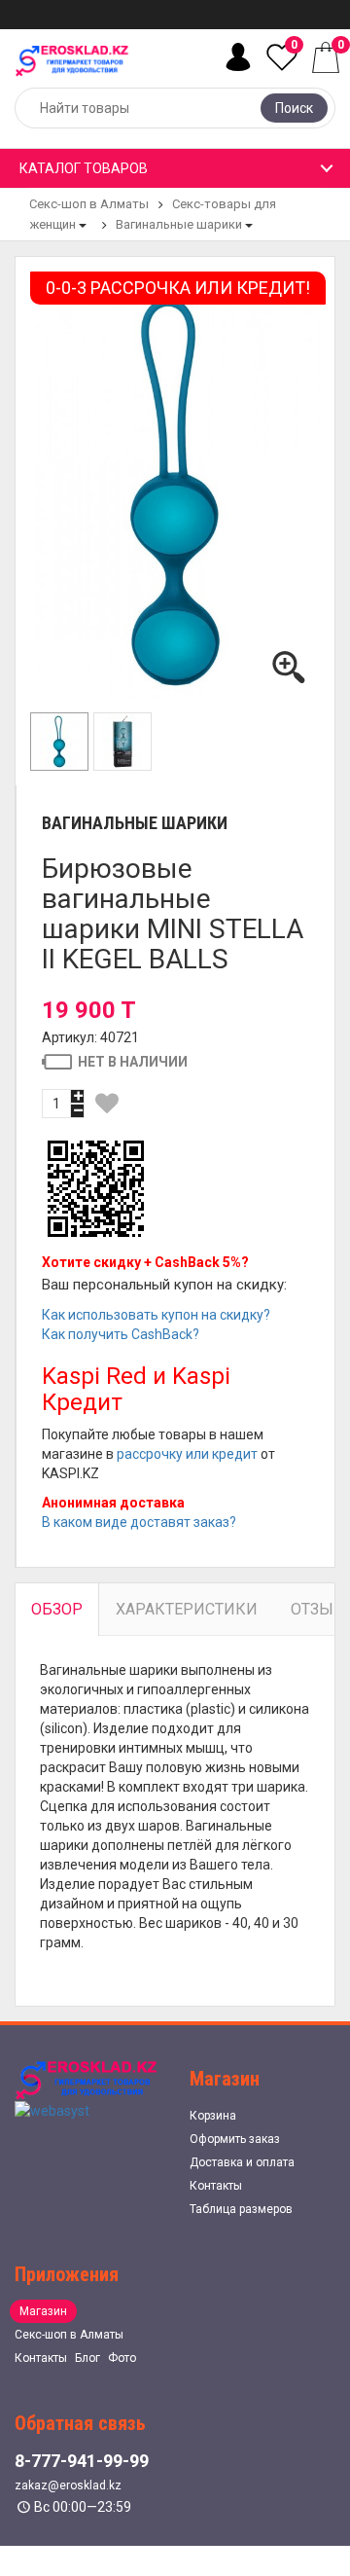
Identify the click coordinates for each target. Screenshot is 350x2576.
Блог (87, 2358)
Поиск (294, 108)
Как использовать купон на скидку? (156, 1315)
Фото (122, 2358)
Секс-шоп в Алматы (89, 204)
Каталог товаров (84, 168)
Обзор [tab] (57, 1609)
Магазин (43, 2311)
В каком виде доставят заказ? (139, 1522)
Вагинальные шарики (179, 224)
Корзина (213, 2116)
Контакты (216, 2186)
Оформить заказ (235, 2139)
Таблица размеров (241, 2209)
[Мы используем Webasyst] (52, 2110)
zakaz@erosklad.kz (68, 2485)
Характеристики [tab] (187, 1609)
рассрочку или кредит (187, 1454)
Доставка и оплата (242, 2162)
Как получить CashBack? (121, 1334)
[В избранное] (107, 1104)
